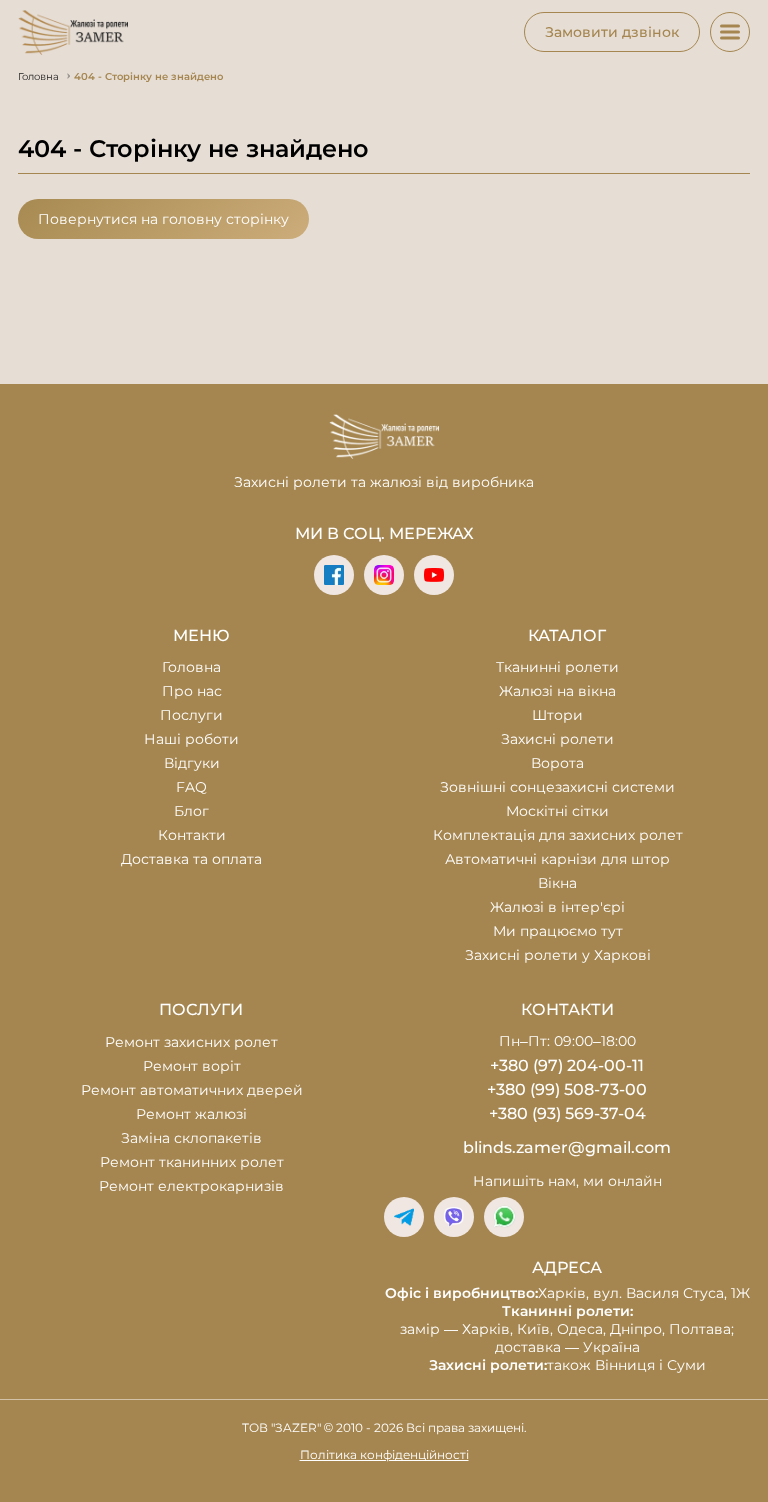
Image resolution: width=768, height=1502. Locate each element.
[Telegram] (404, 1217)
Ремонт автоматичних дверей (192, 1090)
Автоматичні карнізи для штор (557, 859)
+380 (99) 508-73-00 (567, 1089)
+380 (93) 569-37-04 (567, 1113)
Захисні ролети (557, 739)
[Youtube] (434, 575)
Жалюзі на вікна (557, 691)
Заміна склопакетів (191, 1138)
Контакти (192, 835)
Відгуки (192, 763)
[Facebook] (334, 575)
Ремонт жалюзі (191, 1114)
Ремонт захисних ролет (191, 1042)
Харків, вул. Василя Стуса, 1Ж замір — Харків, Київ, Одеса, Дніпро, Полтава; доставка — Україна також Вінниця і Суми (567, 1329)
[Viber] (454, 1217)
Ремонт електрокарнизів (191, 1186)
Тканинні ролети (557, 667)
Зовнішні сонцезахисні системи (557, 787)
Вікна (557, 883)
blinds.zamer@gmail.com (567, 1147)
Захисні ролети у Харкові (558, 955)
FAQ (191, 787)
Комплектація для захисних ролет (558, 835)
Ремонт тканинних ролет (192, 1162)
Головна (191, 667)
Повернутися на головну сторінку (163, 219)
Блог (191, 811)
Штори (557, 715)
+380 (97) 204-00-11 (567, 1065)
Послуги (191, 715)
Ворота (557, 763)
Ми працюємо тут (558, 931)
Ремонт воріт (192, 1066)
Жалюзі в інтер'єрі (557, 907)
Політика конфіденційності (384, 1454)
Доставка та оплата (191, 859)
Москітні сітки (557, 811)
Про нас (192, 691)
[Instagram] (384, 575)
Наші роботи (191, 739)
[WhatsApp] (504, 1217)
